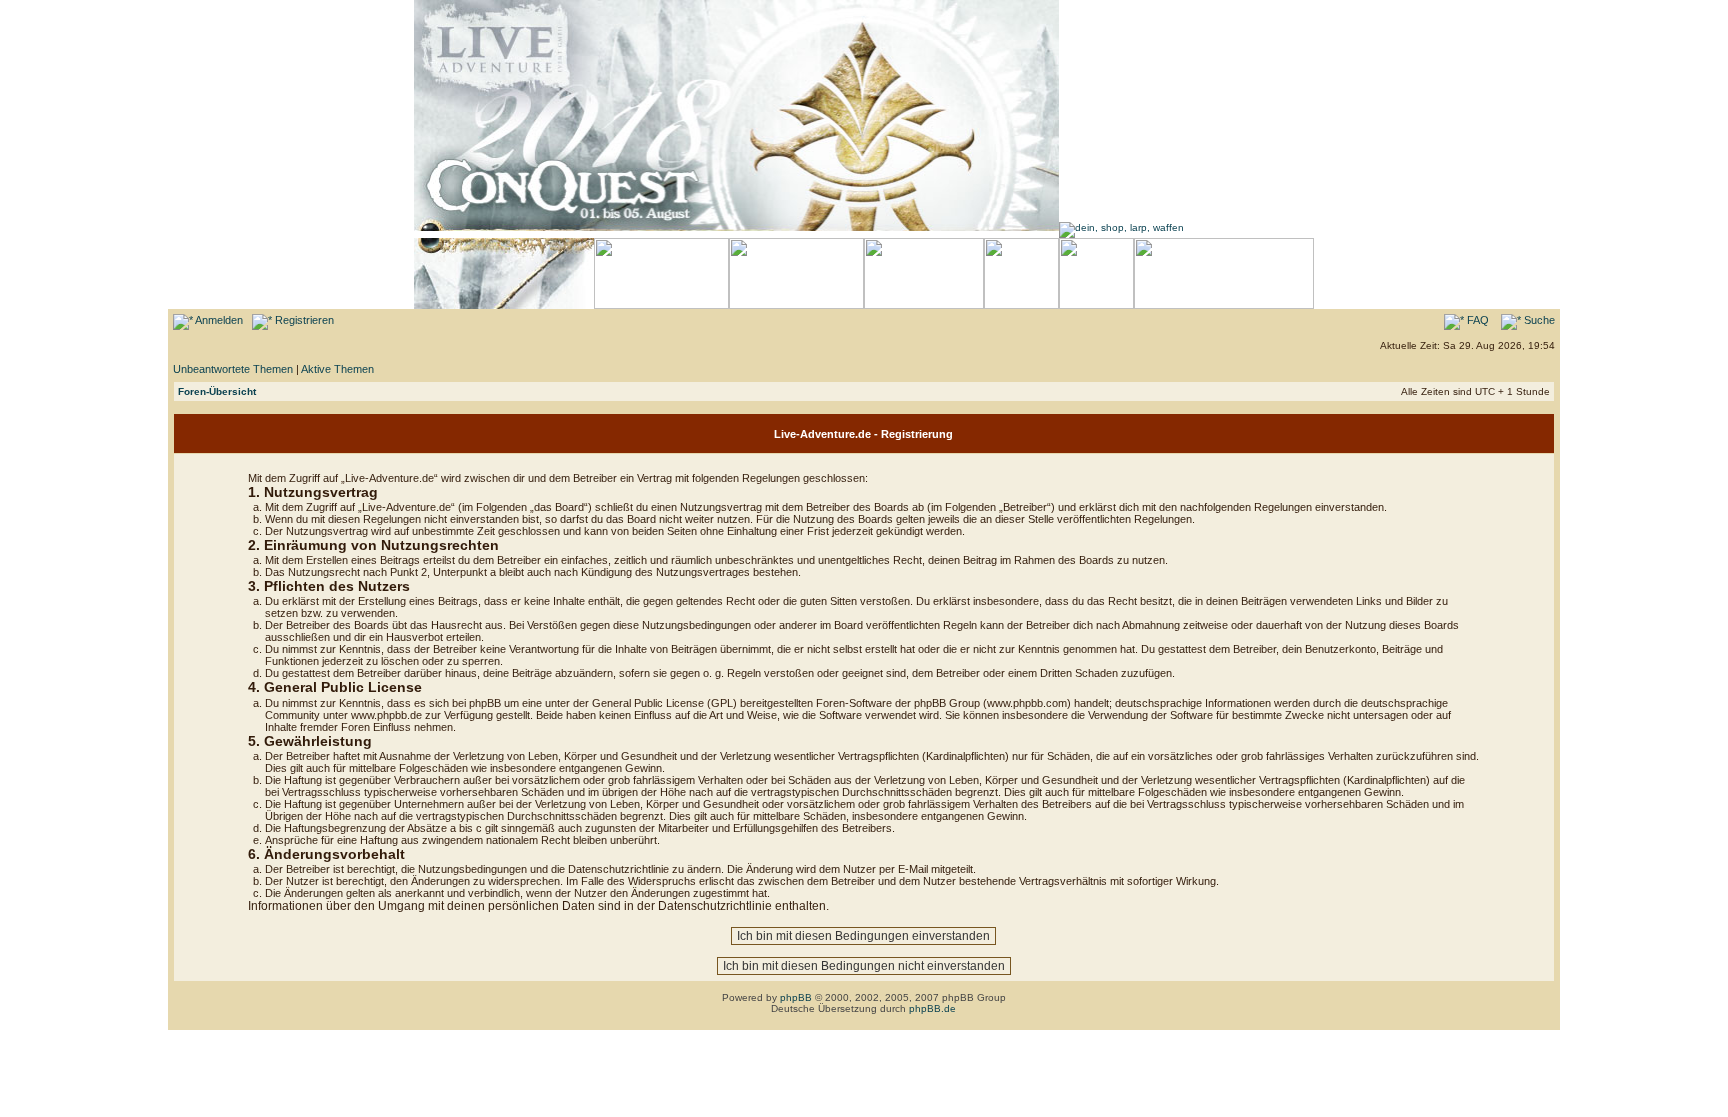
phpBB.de (932, 1008)
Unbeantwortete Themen (233, 369)
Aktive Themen (337, 369)
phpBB (796, 997)
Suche (1538, 320)
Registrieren (303, 320)
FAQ (1476, 320)
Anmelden (218, 320)
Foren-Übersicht (217, 391)
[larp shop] (1121, 227)
